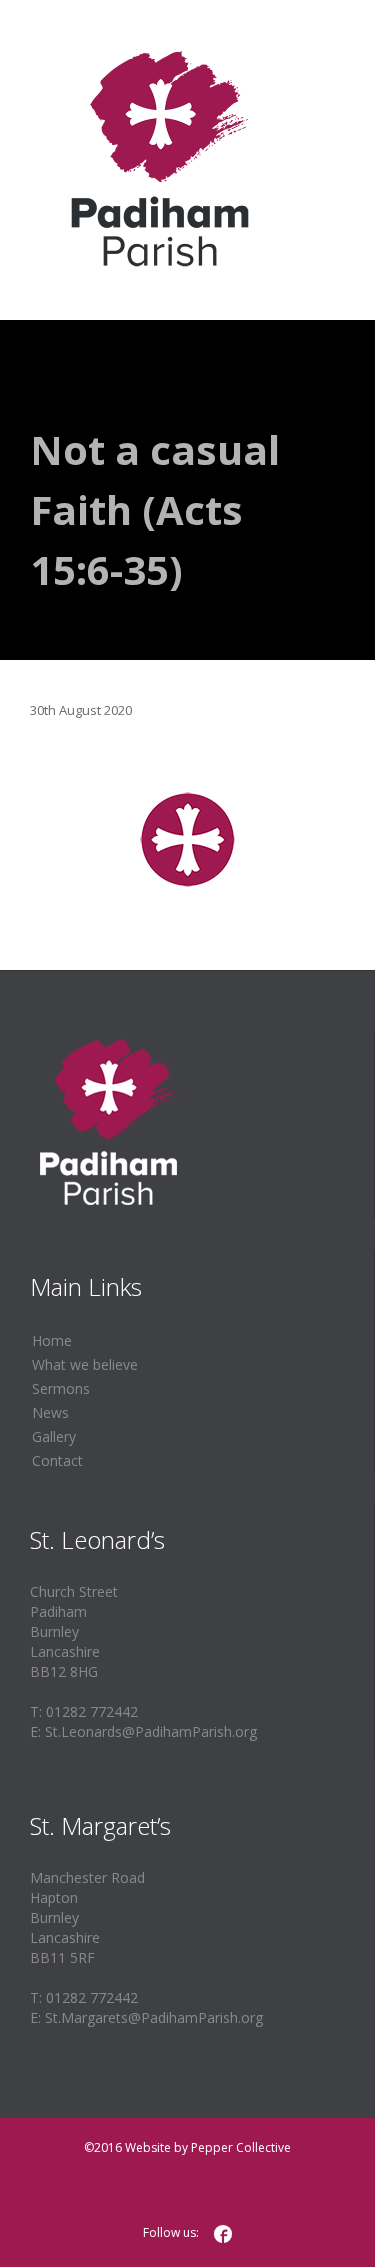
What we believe (85, 1364)
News (50, 1412)
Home (52, 1340)
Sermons (61, 1388)
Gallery (54, 1436)
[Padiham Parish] (160, 160)
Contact (57, 1460)
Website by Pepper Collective (208, 2147)
